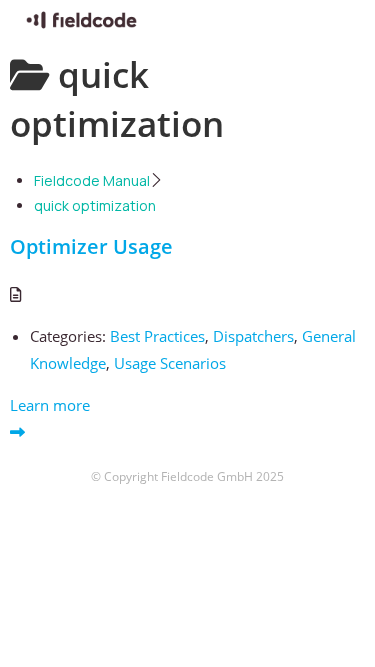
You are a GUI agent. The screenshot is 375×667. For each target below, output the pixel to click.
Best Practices (157, 336)
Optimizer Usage (91, 246)
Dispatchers (253, 336)
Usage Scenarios (170, 363)
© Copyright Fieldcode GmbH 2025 (187, 476)
